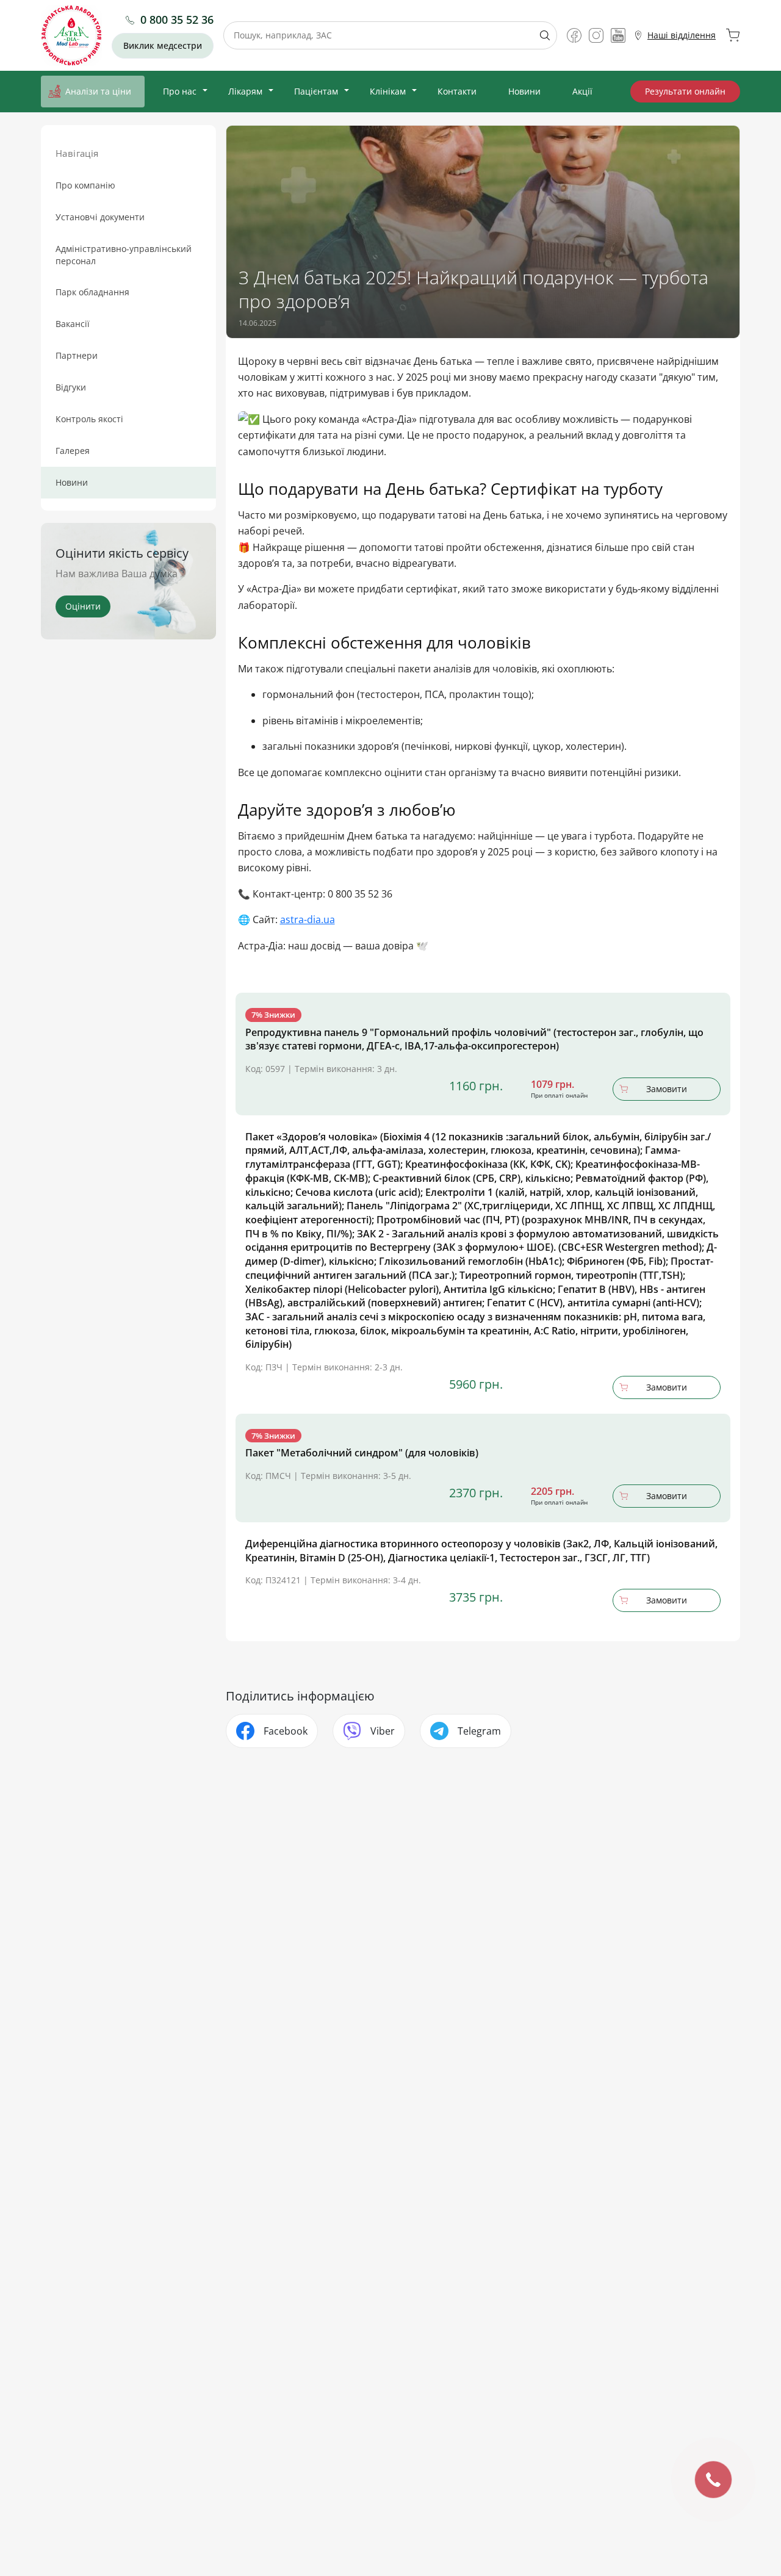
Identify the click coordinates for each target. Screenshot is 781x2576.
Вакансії (73, 324)
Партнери (77, 355)
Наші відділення (682, 35)
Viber (383, 1731)
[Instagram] (596, 35)
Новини (524, 91)
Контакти (457, 91)
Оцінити (83, 606)
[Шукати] (540, 35)
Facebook (286, 1731)
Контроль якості (89, 419)
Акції (582, 91)
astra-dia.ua (308, 919)
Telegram (479, 1731)
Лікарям (245, 91)
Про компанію (85, 185)
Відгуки (71, 387)
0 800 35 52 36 (177, 20)
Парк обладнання (92, 292)
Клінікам (388, 91)
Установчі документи (100, 217)
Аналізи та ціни (98, 91)
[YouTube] (618, 35)
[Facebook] (574, 35)
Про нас (180, 91)
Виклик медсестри (163, 45)
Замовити (667, 1089)
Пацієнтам (316, 91)
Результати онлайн (685, 91)
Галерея (73, 451)
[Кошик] (733, 35)
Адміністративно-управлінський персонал (124, 255)
